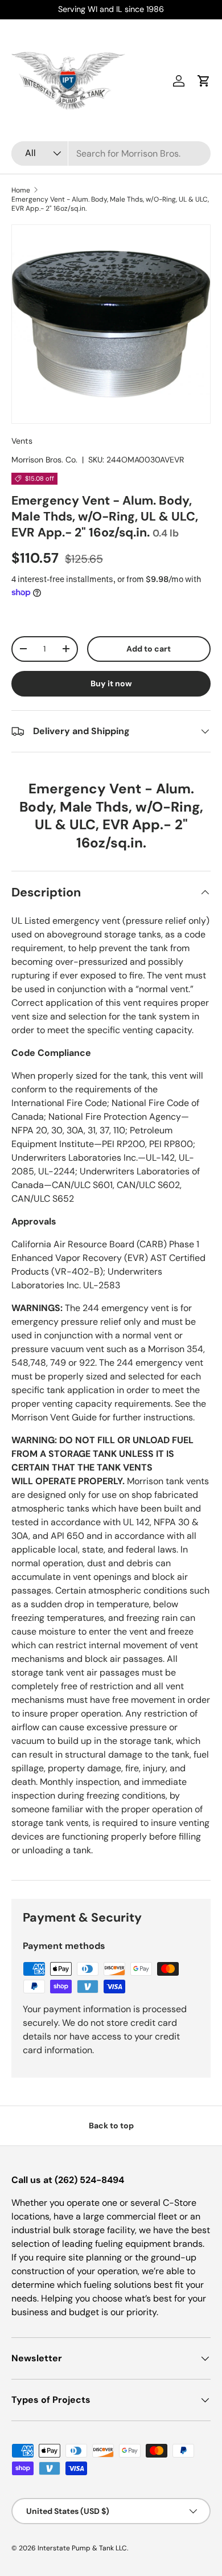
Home (21, 190)
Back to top (111, 2125)
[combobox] (111, 153)
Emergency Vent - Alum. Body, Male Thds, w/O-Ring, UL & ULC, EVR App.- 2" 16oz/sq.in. (110, 204)
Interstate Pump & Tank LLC (82, 2548)
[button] (204, 81)
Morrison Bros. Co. (44, 460)
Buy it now (111, 683)
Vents (22, 441)
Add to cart (149, 649)
